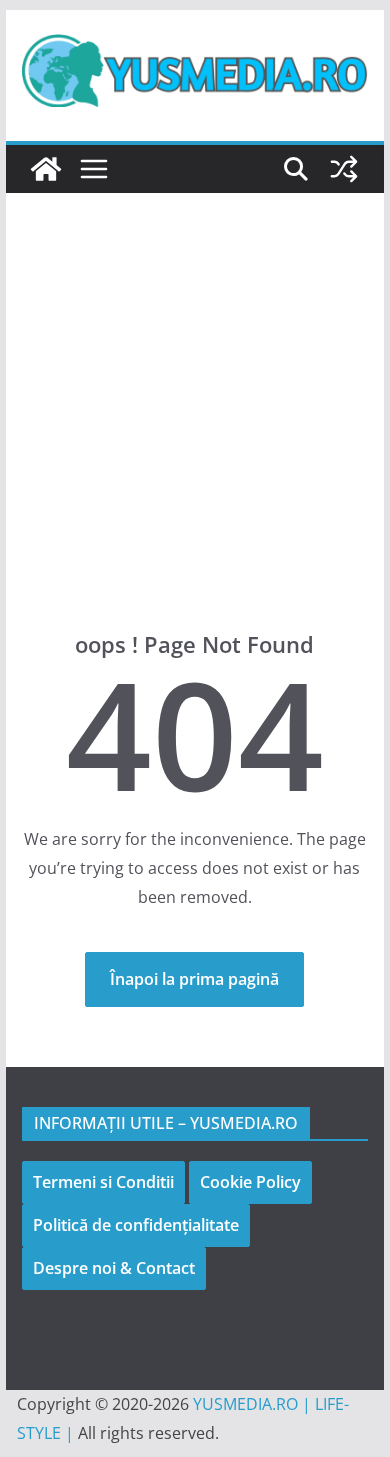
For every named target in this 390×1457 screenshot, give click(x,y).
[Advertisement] (195, 441)
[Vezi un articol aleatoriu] (344, 169)
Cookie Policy (250, 1182)
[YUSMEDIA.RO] (46, 169)
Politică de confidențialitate (136, 1225)
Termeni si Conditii (103, 1182)
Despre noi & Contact (114, 1268)
